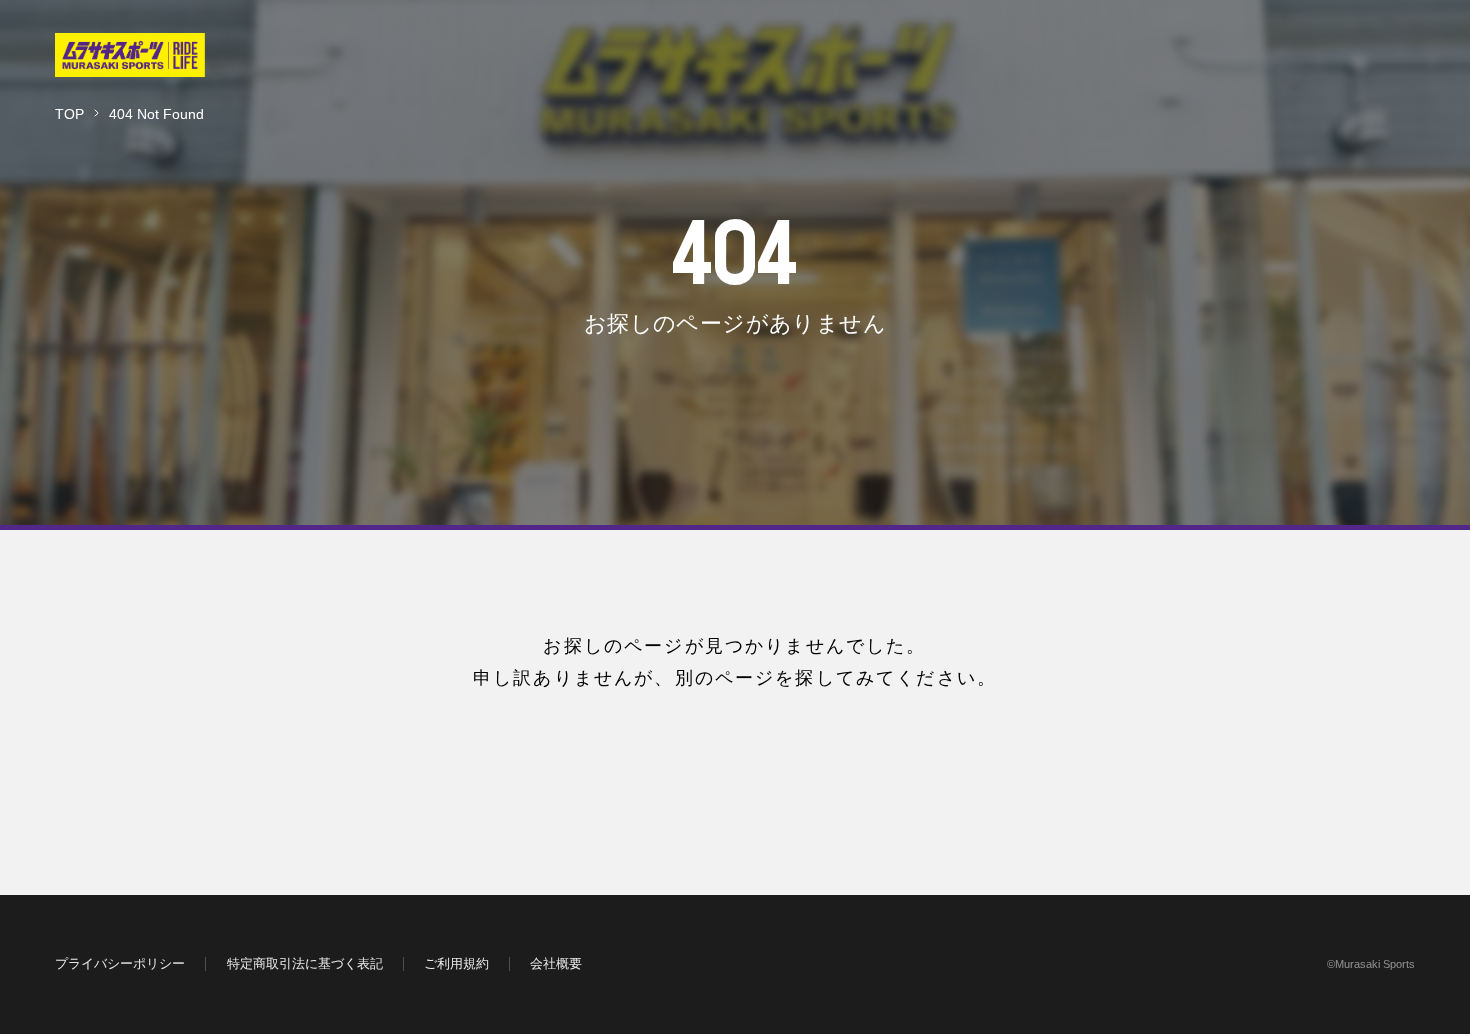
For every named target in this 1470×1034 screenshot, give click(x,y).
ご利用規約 (456, 963)
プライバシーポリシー (120, 963)
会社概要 (556, 963)
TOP (69, 114)
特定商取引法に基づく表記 (305, 963)
